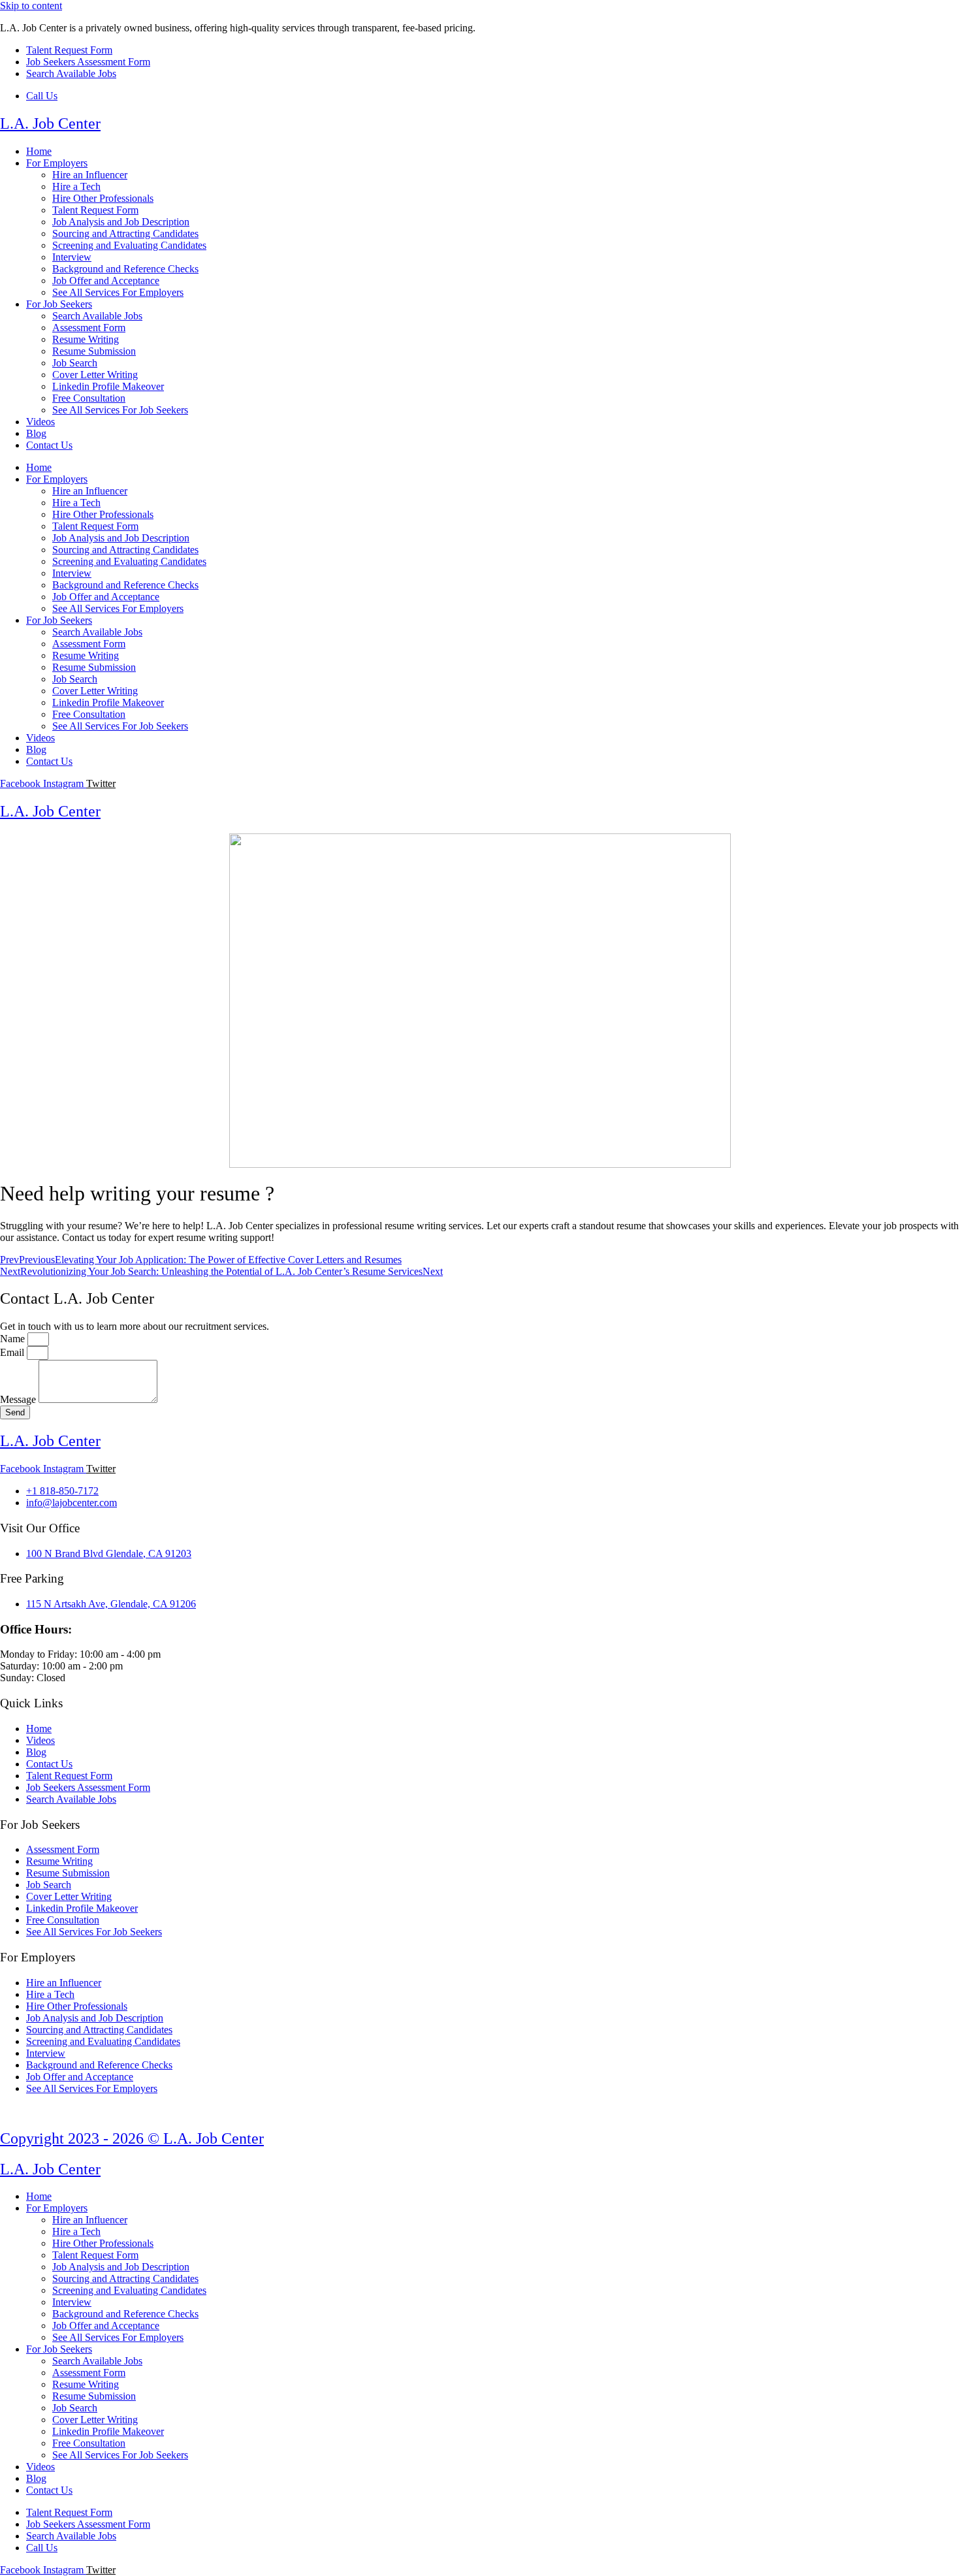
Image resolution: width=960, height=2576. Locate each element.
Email (13, 1352)
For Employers (57, 163)
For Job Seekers (59, 304)
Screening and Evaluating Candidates (129, 245)
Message (19, 1399)
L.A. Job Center (50, 123)
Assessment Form (89, 328)
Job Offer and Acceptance (106, 281)
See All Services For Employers (118, 292)
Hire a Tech (76, 186)
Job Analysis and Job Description (121, 222)
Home (39, 151)
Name (14, 1339)
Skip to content (31, 6)
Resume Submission (94, 351)
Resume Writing (86, 339)
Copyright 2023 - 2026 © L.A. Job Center (132, 2138)
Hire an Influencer (90, 175)
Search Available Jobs (97, 316)
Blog (36, 433)
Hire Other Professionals (103, 198)
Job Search (75, 363)
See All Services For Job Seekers (120, 410)
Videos (40, 422)
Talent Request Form (95, 210)
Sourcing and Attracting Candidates (125, 233)
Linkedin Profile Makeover (108, 386)
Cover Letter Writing (95, 375)
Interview (72, 257)
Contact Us (49, 445)
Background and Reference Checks (125, 269)
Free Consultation (89, 398)
